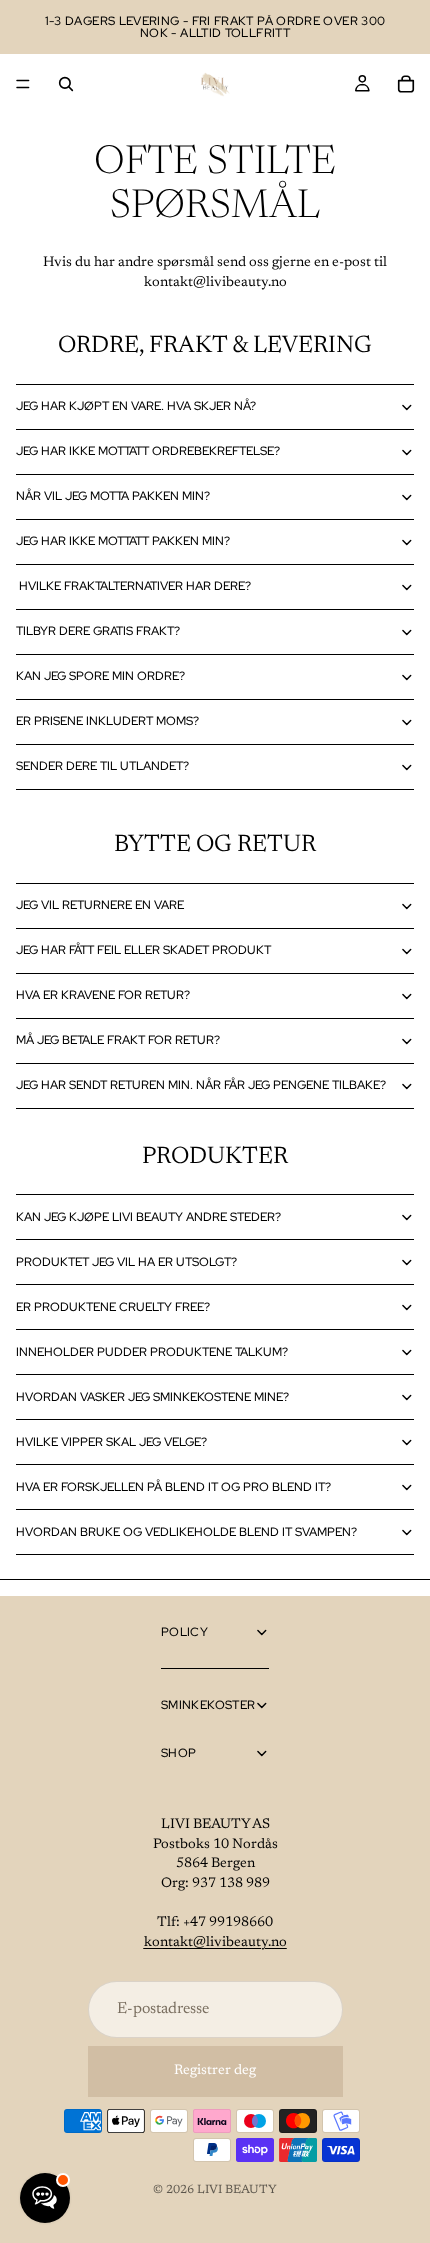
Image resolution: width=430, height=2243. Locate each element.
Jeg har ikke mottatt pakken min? (123, 541)
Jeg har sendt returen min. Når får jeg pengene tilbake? (201, 1085)
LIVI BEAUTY (237, 2190)
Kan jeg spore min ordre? (100, 676)
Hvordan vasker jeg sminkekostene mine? (152, 1397)
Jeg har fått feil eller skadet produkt (143, 950)
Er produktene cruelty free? (113, 1307)
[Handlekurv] (406, 84)
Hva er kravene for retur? (103, 995)
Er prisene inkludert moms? (107, 721)
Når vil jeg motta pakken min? (113, 496)
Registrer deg (215, 2071)
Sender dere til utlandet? (102, 766)
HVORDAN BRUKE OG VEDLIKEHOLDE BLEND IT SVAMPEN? (186, 1532)
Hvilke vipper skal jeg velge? (111, 1442)
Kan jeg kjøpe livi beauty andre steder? (148, 1217)
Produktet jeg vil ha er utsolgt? (126, 1262)
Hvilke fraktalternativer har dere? (135, 586)
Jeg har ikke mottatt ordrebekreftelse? (148, 451)
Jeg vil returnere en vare (100, 905)
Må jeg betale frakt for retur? (118, 1040)
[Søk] (66, 84)
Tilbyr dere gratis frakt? (98, 631)
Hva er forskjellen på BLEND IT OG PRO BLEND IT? (173, 1487)
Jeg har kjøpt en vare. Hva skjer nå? (136, 406)
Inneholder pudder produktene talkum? (152, 1352)
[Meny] (23, 84)
